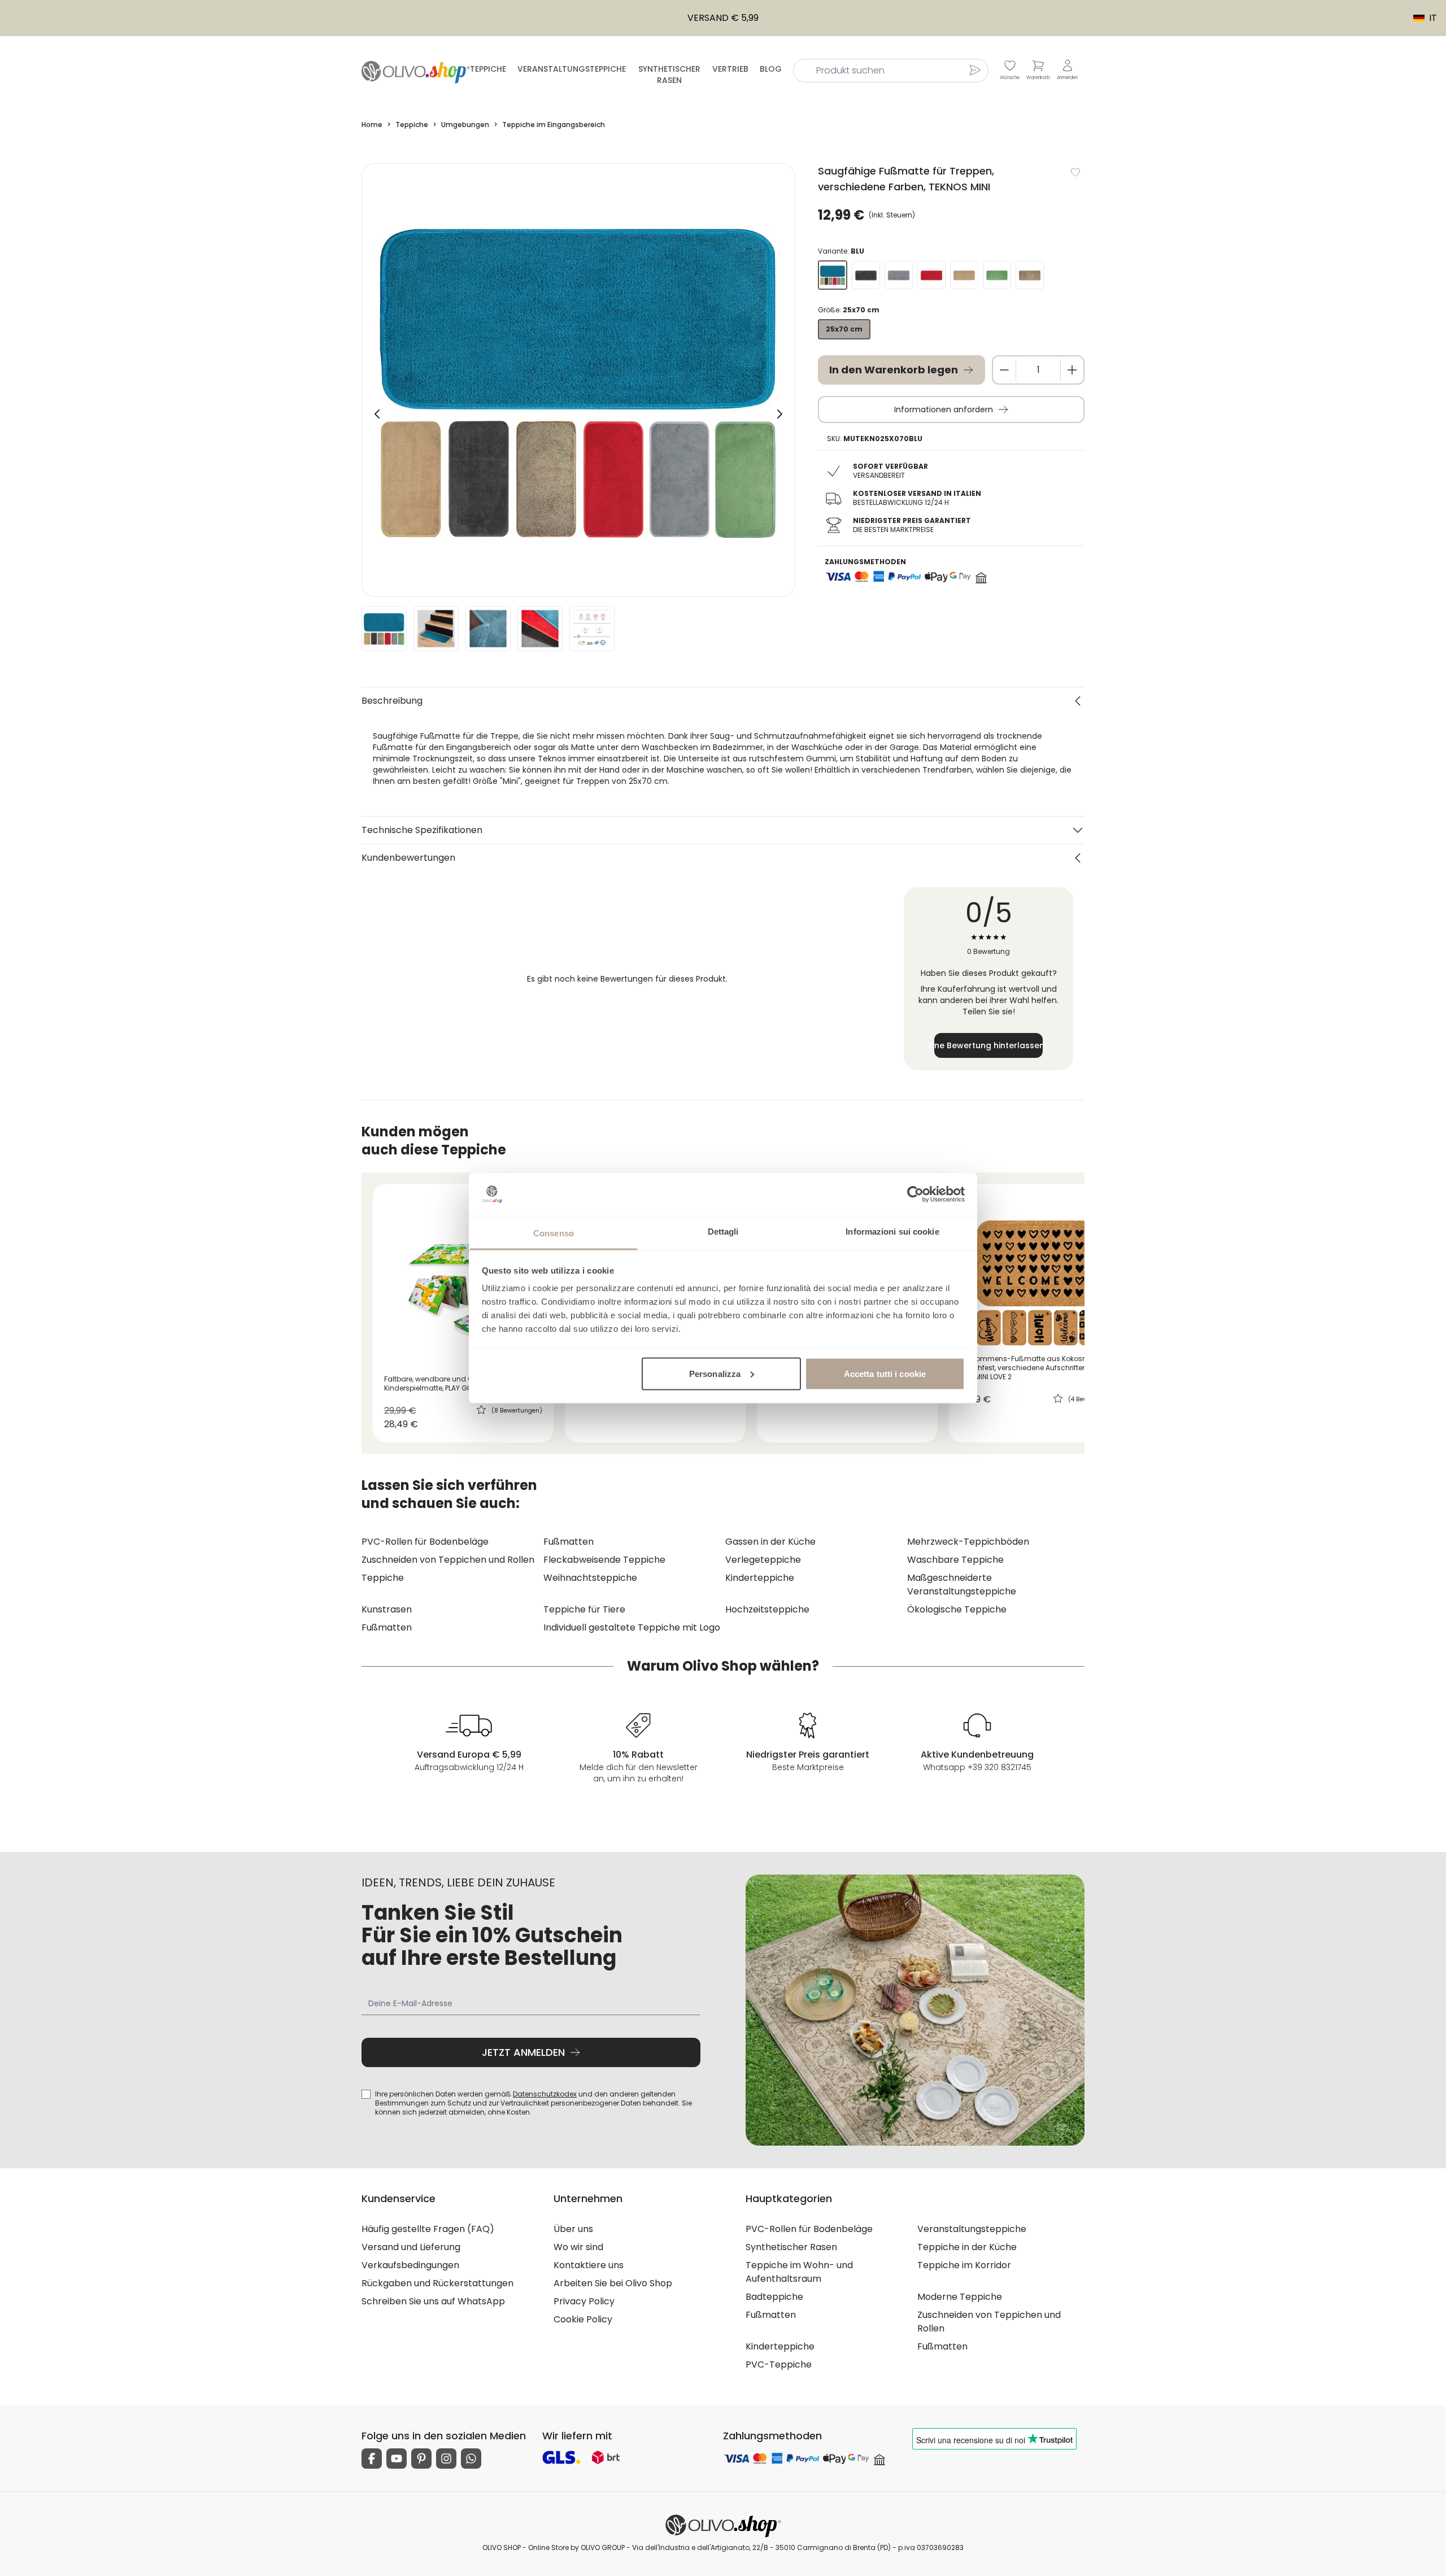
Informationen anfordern (944, 409)
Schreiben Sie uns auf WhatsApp (433, 2301)
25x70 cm (844, 329)
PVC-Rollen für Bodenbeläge (425, 1542)
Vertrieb (730, 69)
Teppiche (488, 69)
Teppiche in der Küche (967, 2247)
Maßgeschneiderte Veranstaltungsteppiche (962, 1585)
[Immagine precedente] (377, 414)
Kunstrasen (387, 1609)
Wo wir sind (578, 2247)
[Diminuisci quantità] (1004, 370)
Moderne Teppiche (960, 2297)
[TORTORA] (1030, 275)
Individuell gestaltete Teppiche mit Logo (632, 1627)
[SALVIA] (997, 275)
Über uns (573, 2229)
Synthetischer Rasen (669, 75)
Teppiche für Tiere (584, 1609)
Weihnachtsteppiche (590, 1578)
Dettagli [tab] (723, 1232)
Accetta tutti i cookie (885, 1373)
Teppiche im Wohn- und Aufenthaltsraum (799, 2272)
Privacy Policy (584, 2301)
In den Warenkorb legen (894, 370)
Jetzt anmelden (523, 2052)
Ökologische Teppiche (957, 1609)
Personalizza (715, 1373)
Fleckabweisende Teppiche (604, 1560)
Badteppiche (774, 2297)
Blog (771, 69)
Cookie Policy (583, 2319)
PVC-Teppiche (779, 2364)
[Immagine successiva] (779, 414)
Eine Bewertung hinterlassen (988, 1045)
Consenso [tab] (554, 1233)
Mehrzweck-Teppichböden (968, 1542)
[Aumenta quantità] (1072, 370)
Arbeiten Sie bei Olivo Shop (613, 2283)
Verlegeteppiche (763, 1560)
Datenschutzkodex (545, 2094)
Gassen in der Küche (770, 1542)
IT (1419, 18)
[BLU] (833, 275)
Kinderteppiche (760, 1578)
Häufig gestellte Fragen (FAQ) (428, 2229)
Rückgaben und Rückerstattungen (437, 2283)
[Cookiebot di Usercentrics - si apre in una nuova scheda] (915, 1194)
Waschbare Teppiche (955, 1560)
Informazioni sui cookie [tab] (892, 1232)
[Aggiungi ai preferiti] (1075, 172)
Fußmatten (569, 1542)
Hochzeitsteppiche (767, 1609)
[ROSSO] (931, 275)
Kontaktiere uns (589, 2265)
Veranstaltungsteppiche (572, 69)
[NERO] (866, 275)
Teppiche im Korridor (964, 2265)
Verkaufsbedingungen (410, 2265)
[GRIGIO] (899, 275)
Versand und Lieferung (411, 2247)
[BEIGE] (964, 275)
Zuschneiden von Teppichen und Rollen (448, 1560)
